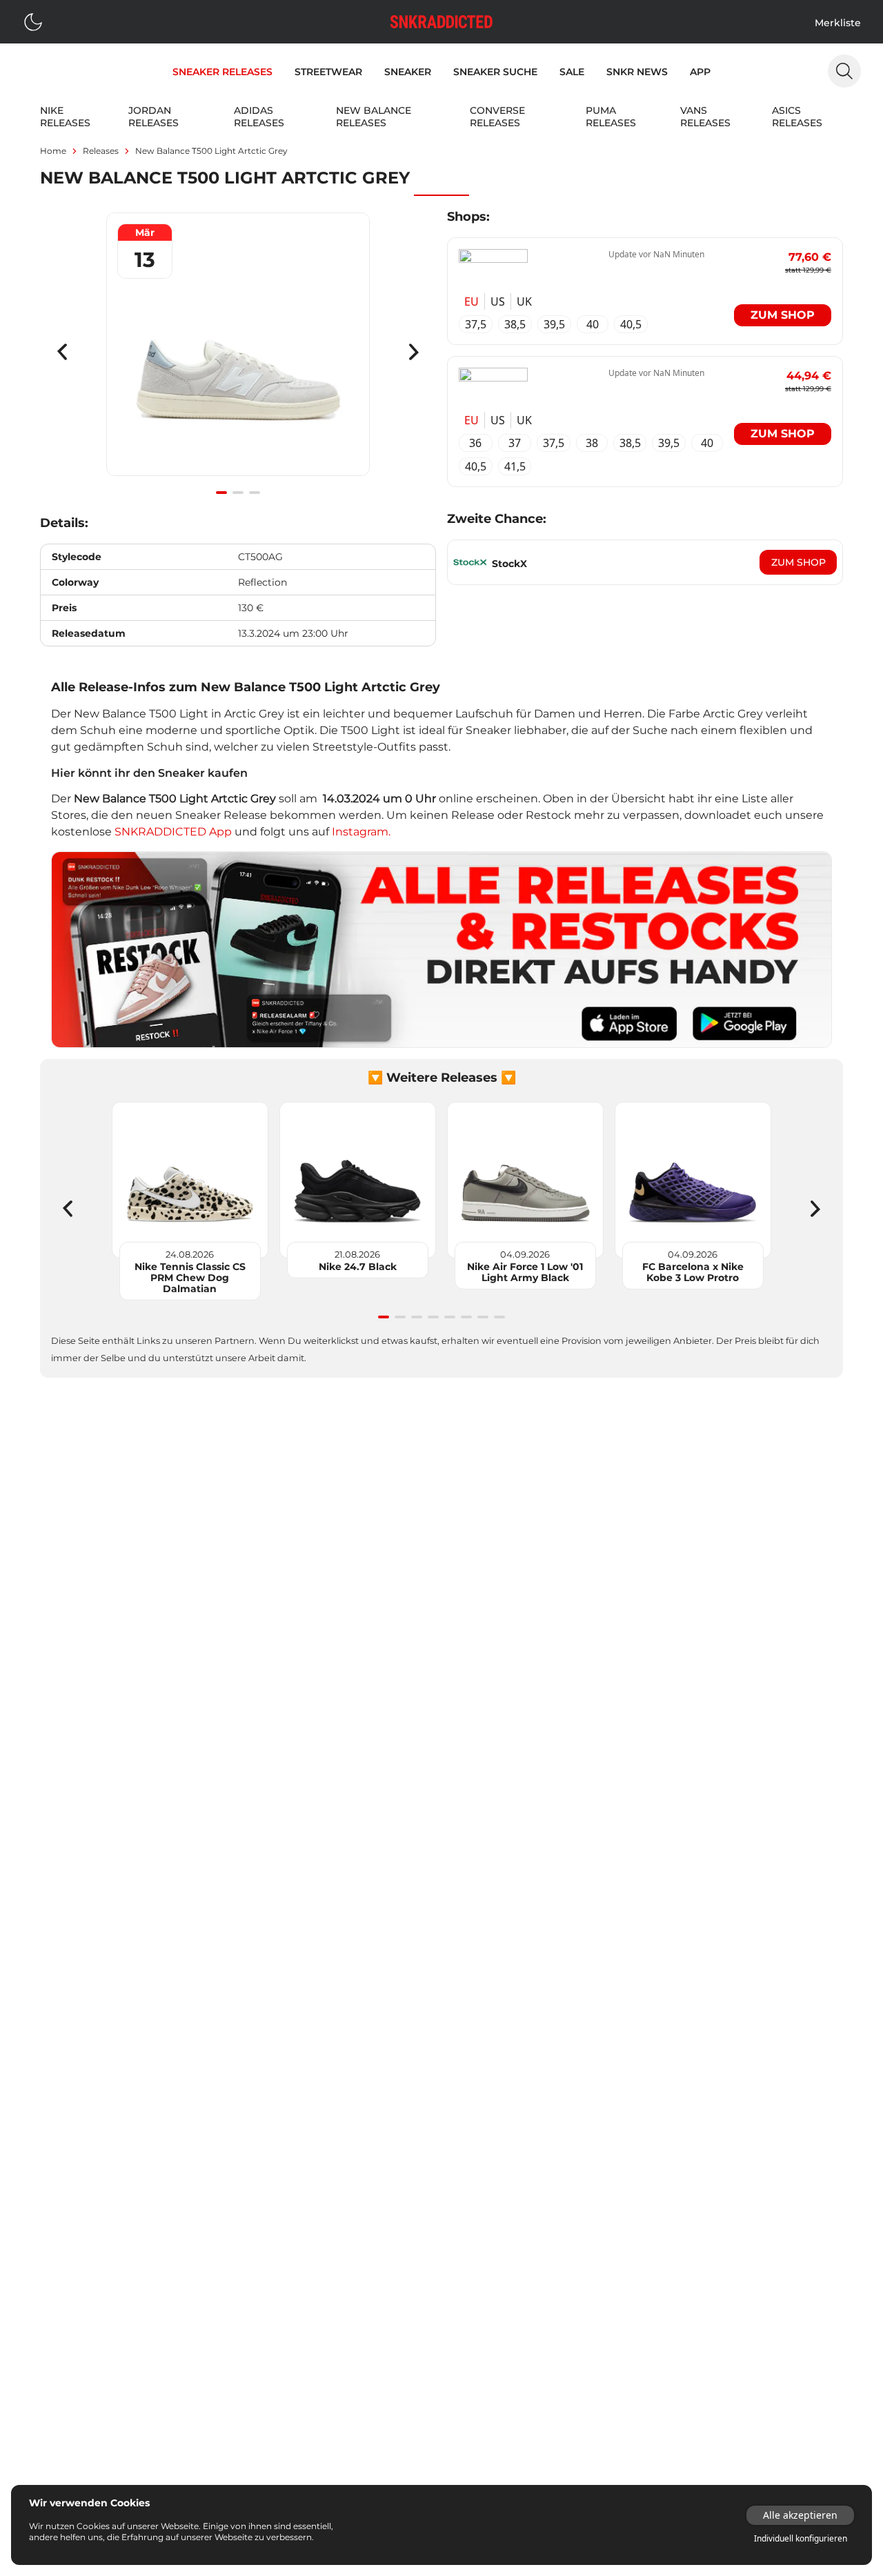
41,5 (515, 466)
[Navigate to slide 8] (499, 1317)
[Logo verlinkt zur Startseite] (441, 22)
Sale (572, 72)
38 (592, 443)
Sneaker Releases (222, 72)
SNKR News (637, 72)
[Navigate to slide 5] (450, 1317)
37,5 (476, 324)
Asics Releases (797, 117)
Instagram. (361, 832)
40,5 (631, 324)
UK (524, 301)
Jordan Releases (153, 117)
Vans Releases (705, 117)
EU (472, 301)
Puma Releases (611, 117)
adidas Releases (259, 117)
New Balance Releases (374, 117)
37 (515, 443)
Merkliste (838, 23)
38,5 (515, 324)
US (498, 301)
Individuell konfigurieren (801, 2539)
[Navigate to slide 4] (433, 1317)
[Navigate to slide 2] (238, 493)
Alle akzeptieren (800, 2515)
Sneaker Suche (495, 72)
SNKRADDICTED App (172, 832)
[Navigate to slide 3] (255, 493)
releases (101, 151)
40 (593, 324)
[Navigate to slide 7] (483, 1317)
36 (475, 443)
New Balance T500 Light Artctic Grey (211, 151)
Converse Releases (497, 117)
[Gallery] (238, 352)
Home (53, 151)
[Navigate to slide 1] (221, 493)
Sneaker (408, 72)
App (700, 72)
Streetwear (328, 72)
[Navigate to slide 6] (466, 1317)
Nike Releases (65, 117)
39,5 (554, 324)
